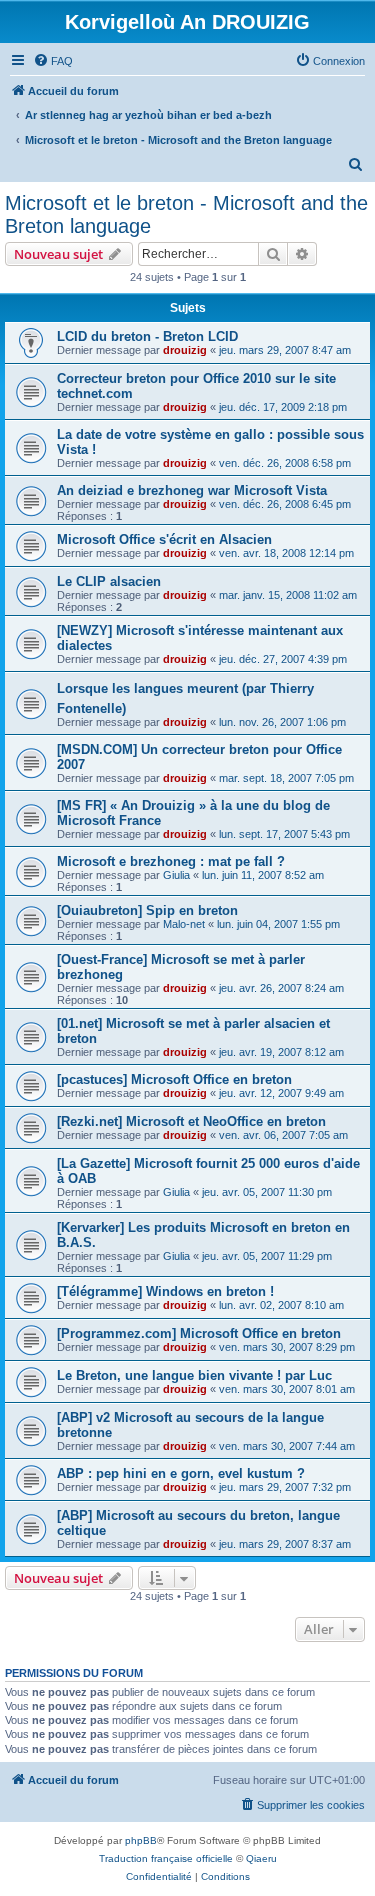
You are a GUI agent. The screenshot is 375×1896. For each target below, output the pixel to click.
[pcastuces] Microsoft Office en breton (174, 1079)
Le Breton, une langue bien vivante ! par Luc (194, 1375)
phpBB (141, 1840)
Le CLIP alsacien (109, 581)
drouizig (185, 350)
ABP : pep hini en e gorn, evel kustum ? (181, 1473)
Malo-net (184, 924)
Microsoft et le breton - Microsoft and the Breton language (186, 214)
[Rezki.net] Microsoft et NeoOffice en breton (191, 1121)
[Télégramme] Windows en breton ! (165, 1291)
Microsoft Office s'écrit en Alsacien (164, 539)
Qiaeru (261, 1858)
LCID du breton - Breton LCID (147, 336)
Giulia (176, 875)
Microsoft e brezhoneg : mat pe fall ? (171, 861)
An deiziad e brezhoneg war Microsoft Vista (192, 490)
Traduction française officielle (166, 1858)
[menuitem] (53, 61)
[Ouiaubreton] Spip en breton (147, 910)
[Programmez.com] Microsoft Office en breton (199, 1333)
